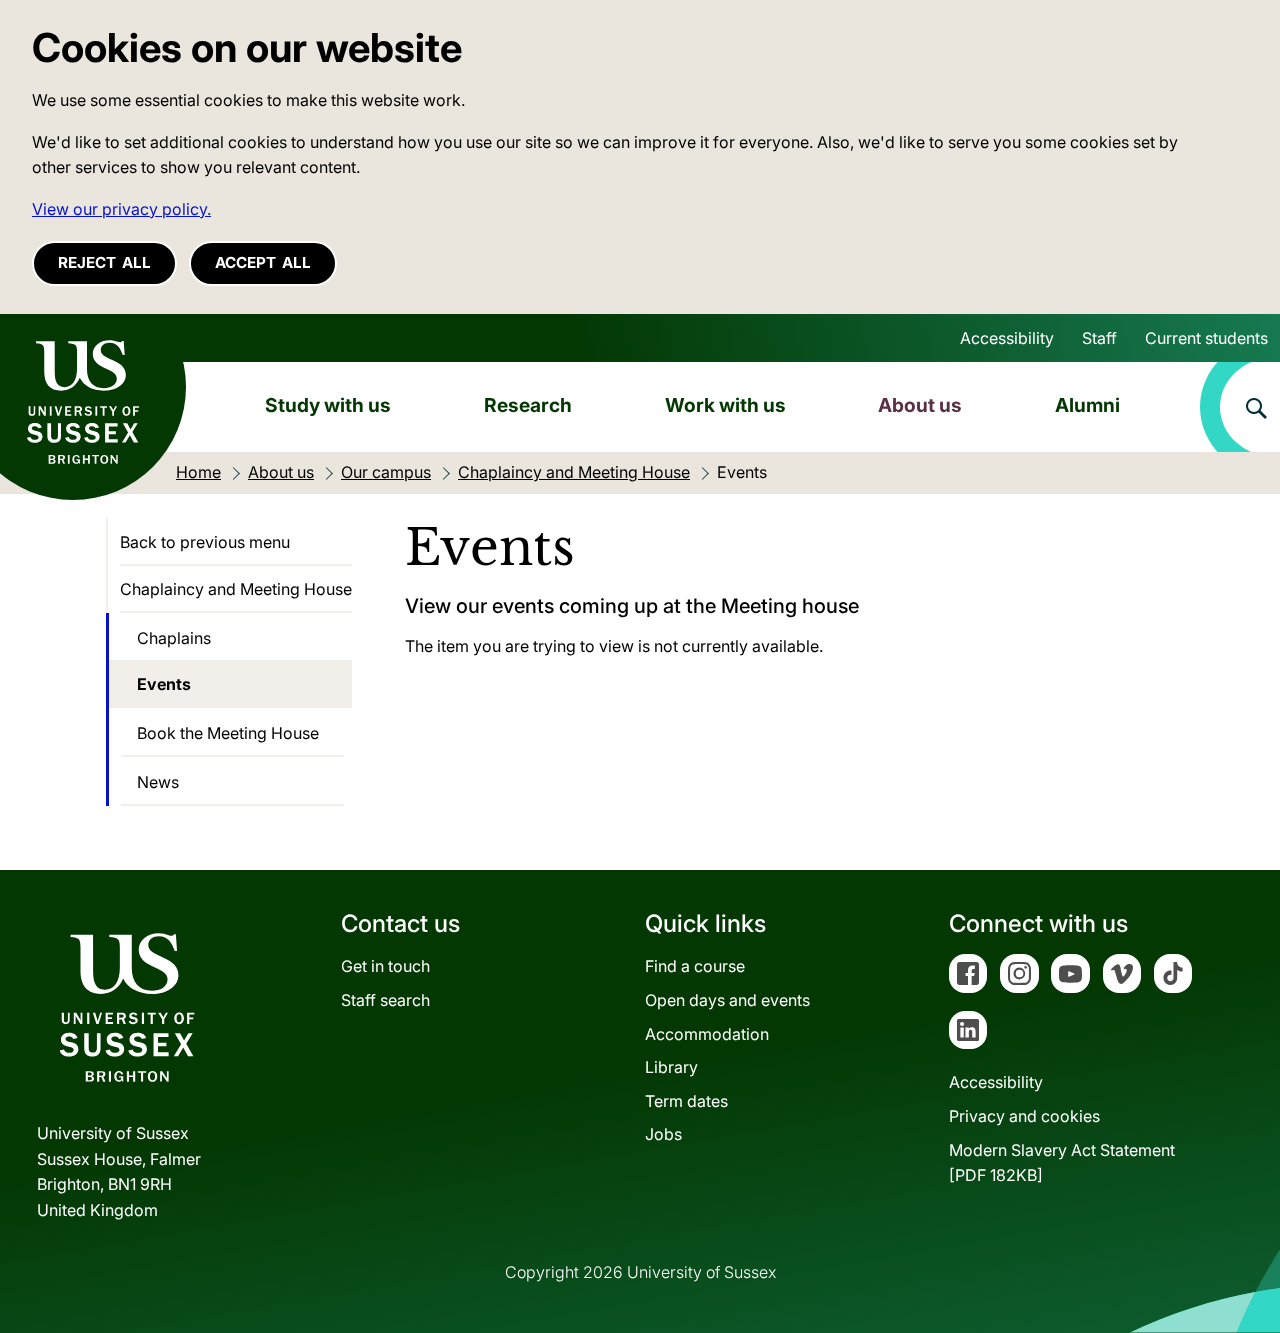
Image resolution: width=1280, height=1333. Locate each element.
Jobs (663, 1134)
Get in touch (385, 966)
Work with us (725, 405)
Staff (1099, 338)
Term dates (686, 1101)
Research (528, 405)
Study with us (328, 405)
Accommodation (707, 1034)
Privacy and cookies (1024, 1116)
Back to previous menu (205, 542)
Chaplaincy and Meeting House (236, 589)
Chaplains (174, 638)
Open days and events (727, 1000)
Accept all (263, 262)
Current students (1206, 338)
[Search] (1240, 407)
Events (164, 684)
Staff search (385, 1000)
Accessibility (1007, 338)
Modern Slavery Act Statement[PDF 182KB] (1062, 1163)
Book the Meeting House (228, 733)
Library (671, 1067)
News (158, 782)
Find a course (695, 966)
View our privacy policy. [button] (121, 209)
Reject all (104, 262)
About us (920, 405)
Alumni (1087, 405)
